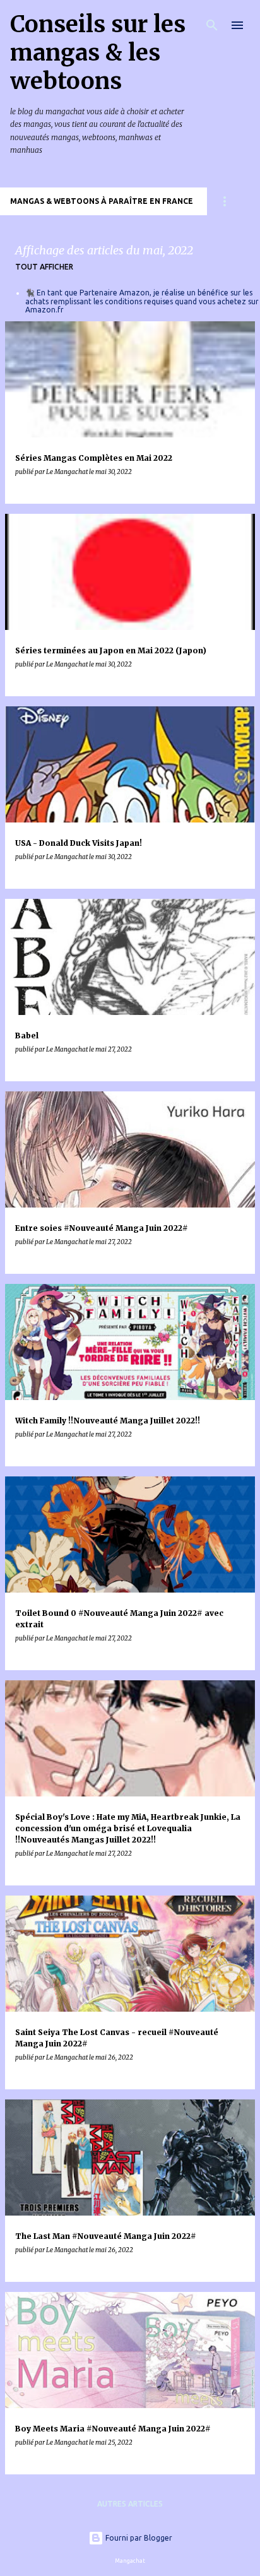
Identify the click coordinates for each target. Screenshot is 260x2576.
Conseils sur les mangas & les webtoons (98, 53)
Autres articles (130, 2504)
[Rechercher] (212, 25)
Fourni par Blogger (138, 2538)
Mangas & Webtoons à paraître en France (102, 201)
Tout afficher (44, 267)
